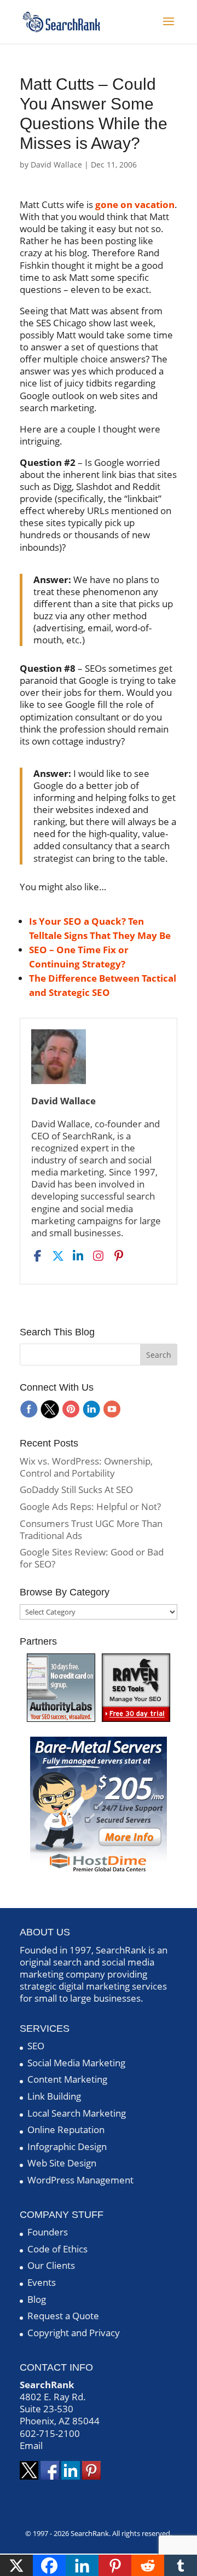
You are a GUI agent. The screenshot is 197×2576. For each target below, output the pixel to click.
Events (42, 2282)
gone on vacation (135, 204)
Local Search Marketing (77, 2113)
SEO (36, 2046)
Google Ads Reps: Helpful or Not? (90, 1506)
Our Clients (51, 2265)
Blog (37, 2299)
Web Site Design (62, 2163)
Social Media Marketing (76, 2063)
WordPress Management (80, 2180)
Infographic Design (67, 2146)
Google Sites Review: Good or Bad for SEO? (92, 1558)
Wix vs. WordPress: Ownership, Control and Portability (86, 1467)
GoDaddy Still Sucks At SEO (76, 1489)
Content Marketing (67, 2079)
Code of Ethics (57, 2249)
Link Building (54, 2096)
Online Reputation (66, 2130)
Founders (48, 2232)
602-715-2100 (50, 2433)
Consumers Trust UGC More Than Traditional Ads (91, 1529)
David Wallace (56, 165)
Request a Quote (63, 2316)
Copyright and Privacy (74, 2333)
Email (31, 2445)
